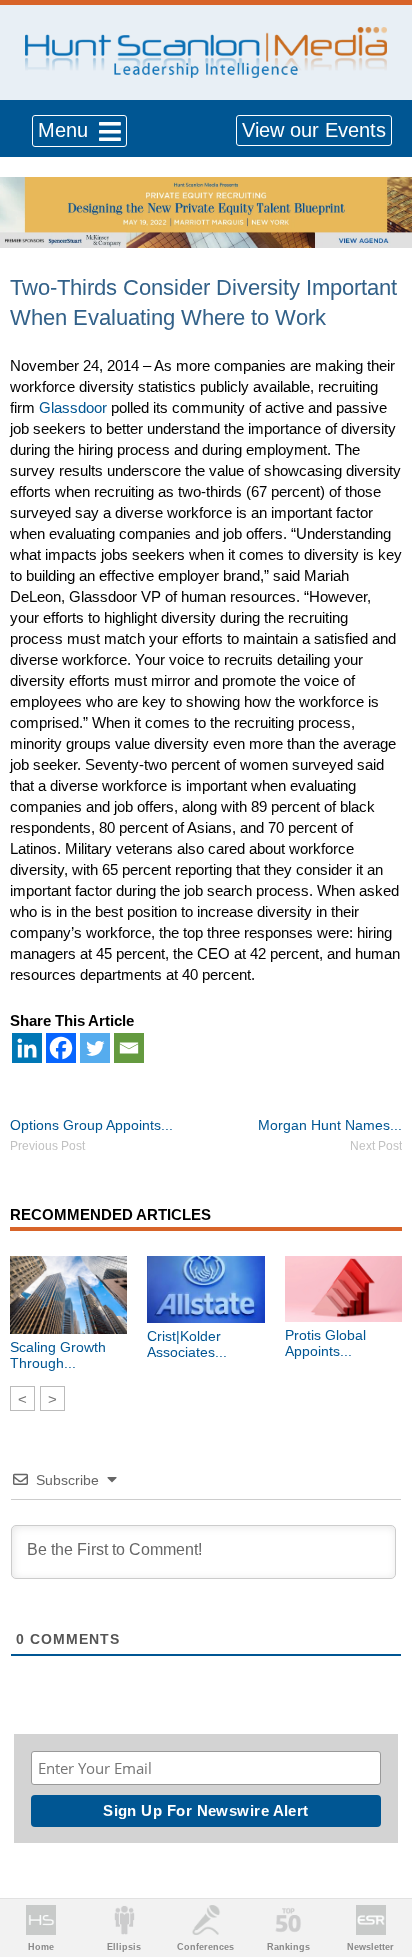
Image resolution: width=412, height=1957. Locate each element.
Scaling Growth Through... (58, 1355)
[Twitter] (95, 1048)
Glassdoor (73, 407)
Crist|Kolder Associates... (187, 1344)
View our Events (314, 130)
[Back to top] (378, 1868)
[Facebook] (61, 1048)
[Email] (129, 1048)
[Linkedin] (27, 1048)
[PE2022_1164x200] (206, 187)
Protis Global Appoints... (325, 1343)
